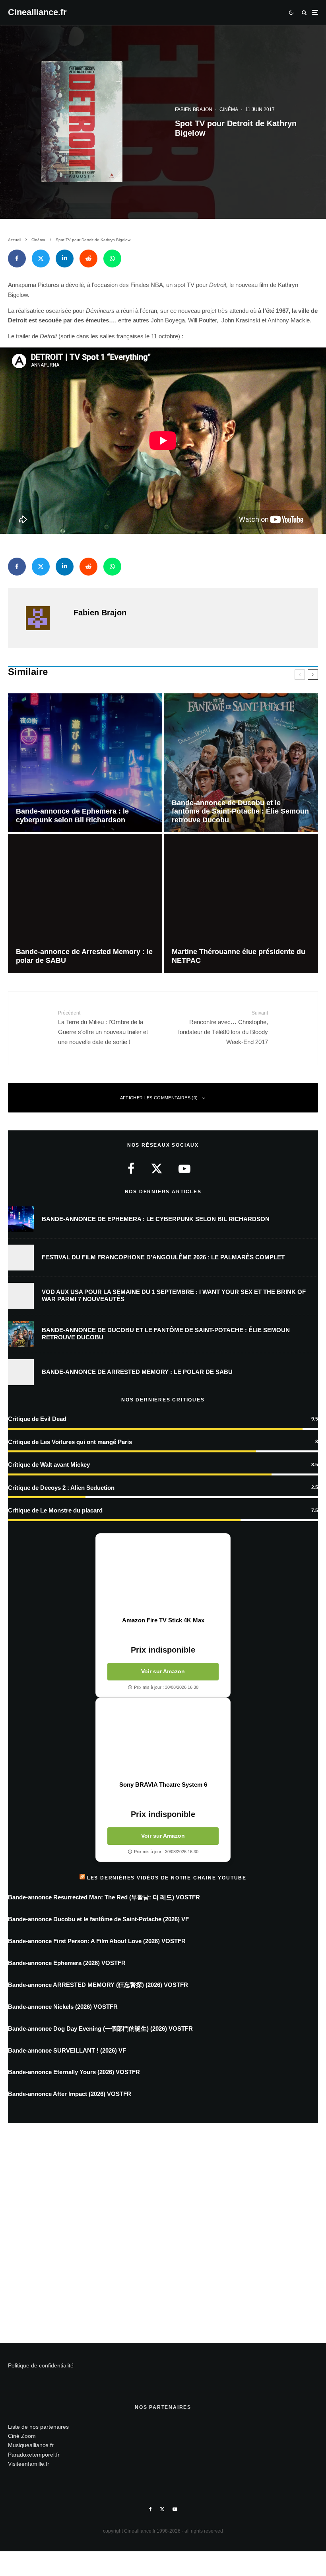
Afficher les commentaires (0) (159, 1098)
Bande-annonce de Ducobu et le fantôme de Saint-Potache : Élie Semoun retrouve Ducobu (166, 1334)
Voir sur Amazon (163, 1671)
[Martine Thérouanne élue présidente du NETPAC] (241, 903)
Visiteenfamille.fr (29, 2464)
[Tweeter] (41, 259)
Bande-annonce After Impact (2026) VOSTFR (70, 2094)
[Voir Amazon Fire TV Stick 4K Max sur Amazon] (163, 1575)
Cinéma (229, 109)
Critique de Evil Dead (37, 1419)
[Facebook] (150, 2509)
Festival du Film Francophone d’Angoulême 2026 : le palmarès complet (163, 1257)
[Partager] (17, 259)
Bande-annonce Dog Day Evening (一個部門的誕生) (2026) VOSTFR (100, 2029)
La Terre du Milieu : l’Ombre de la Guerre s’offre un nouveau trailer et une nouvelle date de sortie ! (103, 1028)
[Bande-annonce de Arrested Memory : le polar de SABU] (85, 903)
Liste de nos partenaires (38, 2427)
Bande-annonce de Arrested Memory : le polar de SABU (137, 1372)
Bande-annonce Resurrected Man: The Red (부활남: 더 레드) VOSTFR (104, 1897)
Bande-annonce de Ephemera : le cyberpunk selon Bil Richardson (156, 1219)
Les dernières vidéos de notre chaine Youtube (167, 1878)
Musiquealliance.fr (31, 2445)
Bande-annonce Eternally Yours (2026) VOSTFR (74, 2072)
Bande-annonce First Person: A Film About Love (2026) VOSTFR (97, 1941)
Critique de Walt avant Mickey (49, 1465)
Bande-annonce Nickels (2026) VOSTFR (63, 2007)
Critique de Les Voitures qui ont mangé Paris (70, 1442)
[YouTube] (175, 2509)
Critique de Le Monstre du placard (55, 1510)
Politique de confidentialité (41, 2365)
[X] (162, 2509)
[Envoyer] (88, 259)
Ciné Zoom (22, 2436)
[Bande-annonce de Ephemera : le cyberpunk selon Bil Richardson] (85, 763)
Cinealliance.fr (37, 12)
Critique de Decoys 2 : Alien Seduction (61, 1488)
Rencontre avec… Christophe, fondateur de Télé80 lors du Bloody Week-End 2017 (223, 1028)
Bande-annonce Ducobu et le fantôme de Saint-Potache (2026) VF (98, 1919)
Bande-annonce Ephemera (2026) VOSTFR (67, 1963)
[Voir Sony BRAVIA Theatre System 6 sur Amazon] (163, 1739)
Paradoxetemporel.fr (34, 2455)
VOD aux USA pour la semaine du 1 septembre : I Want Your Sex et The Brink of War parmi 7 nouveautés (174, 1295)
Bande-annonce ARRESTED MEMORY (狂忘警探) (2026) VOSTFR (98, 1985)
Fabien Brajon (194, 109)
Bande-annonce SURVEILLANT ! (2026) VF (67, 2050)
